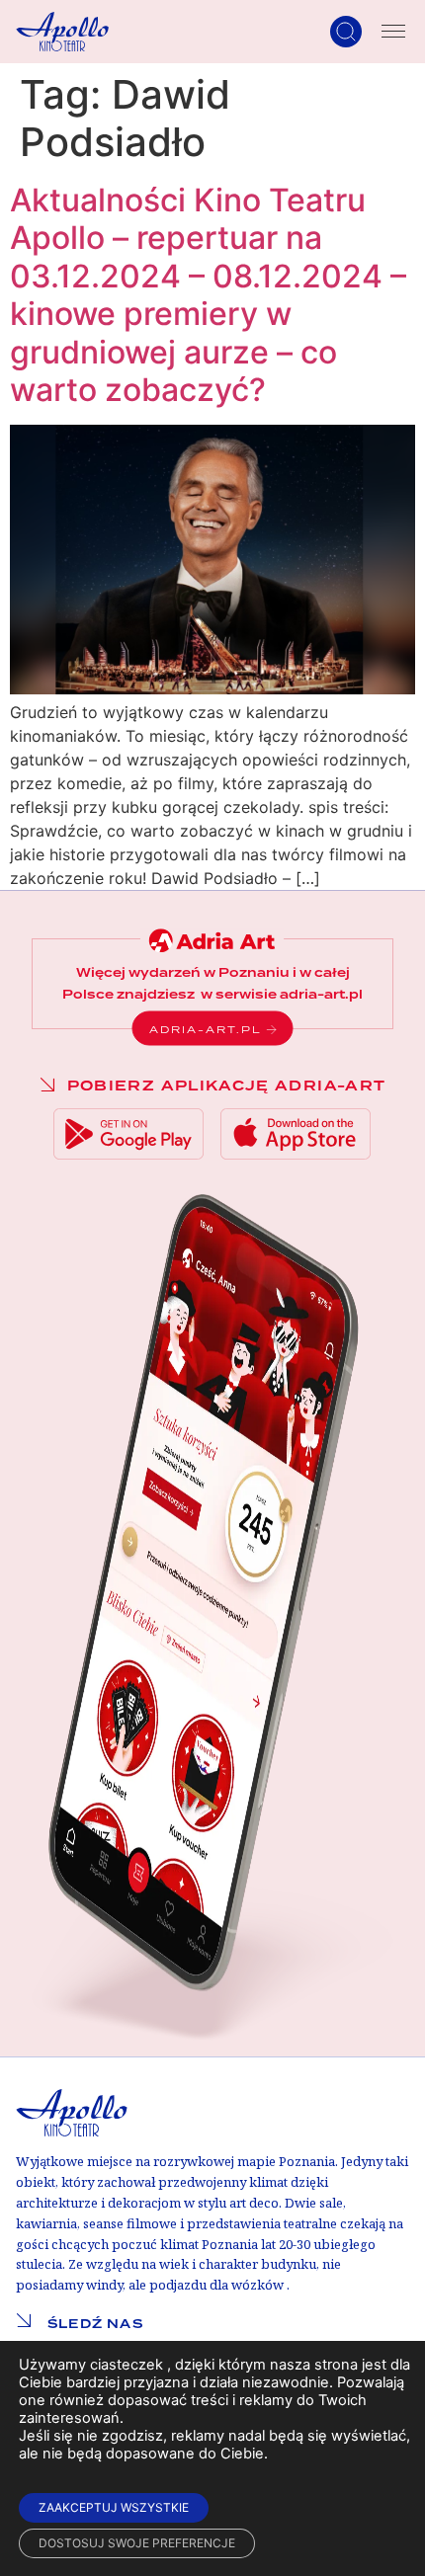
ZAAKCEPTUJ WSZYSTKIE (114, 2507)
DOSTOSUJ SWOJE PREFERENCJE (137, 2543)
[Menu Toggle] (393, 32)
